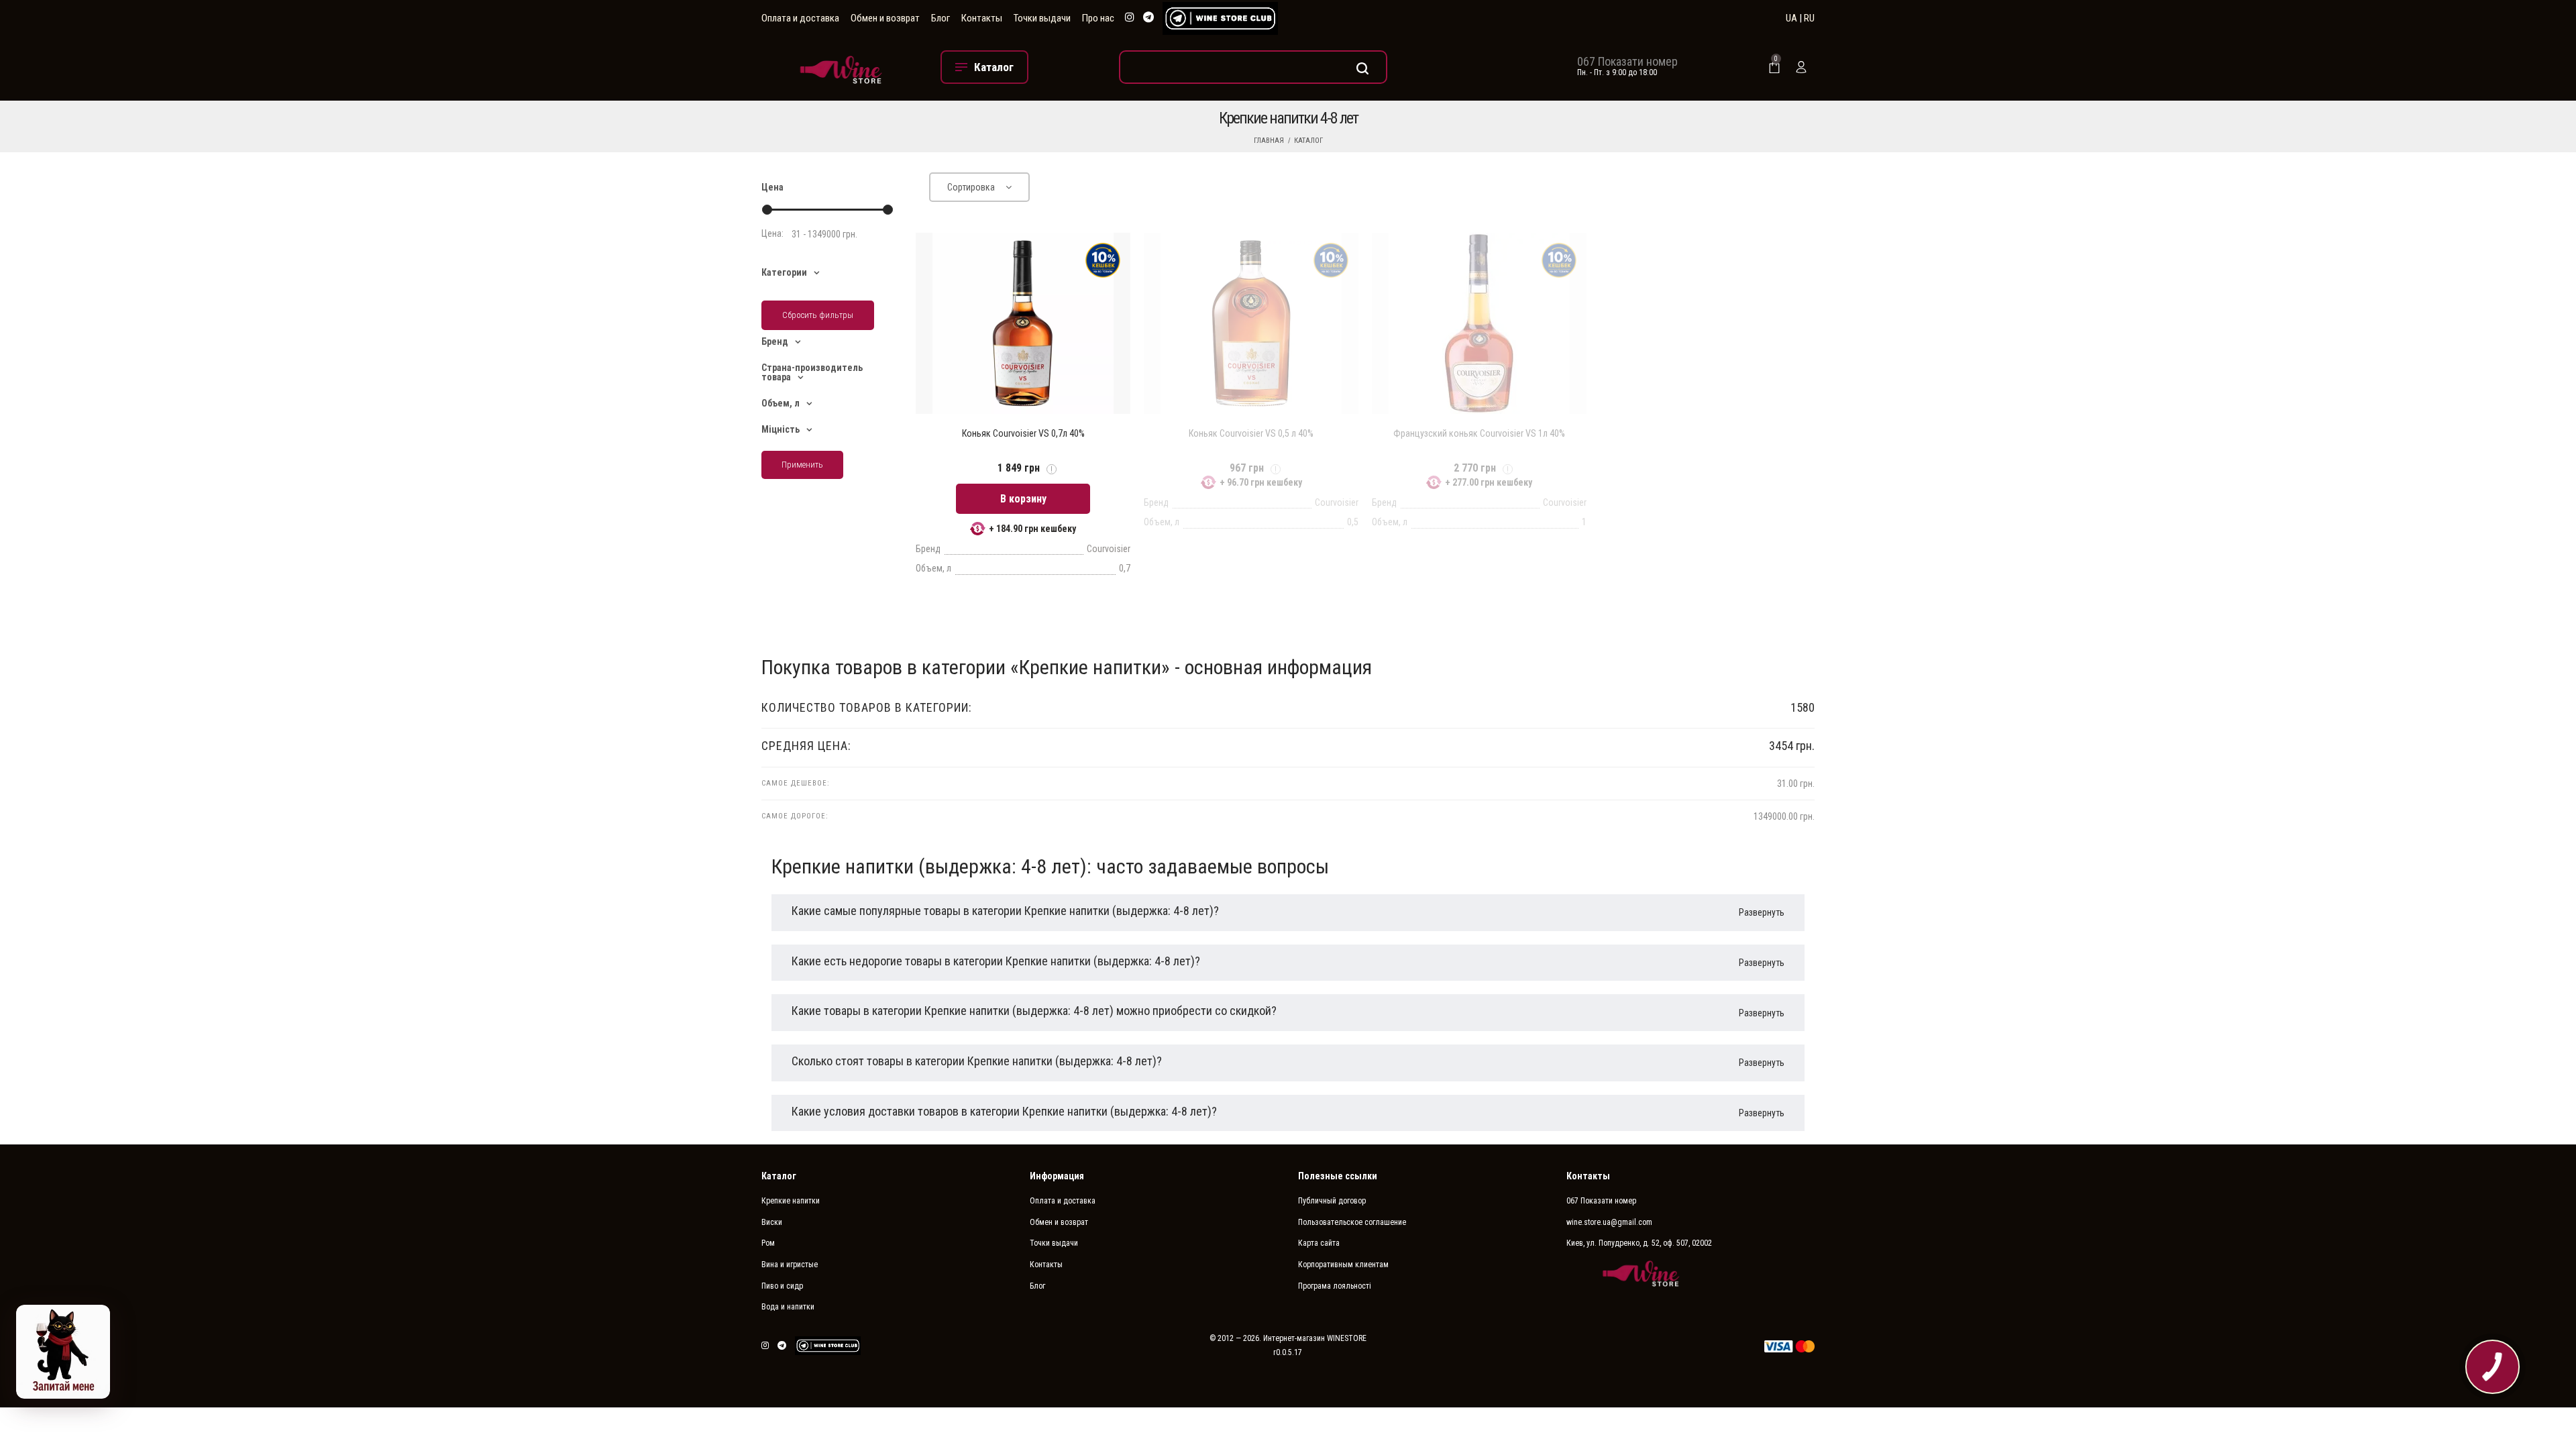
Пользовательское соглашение (1352, 1222)
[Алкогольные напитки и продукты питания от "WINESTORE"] (841, 67)
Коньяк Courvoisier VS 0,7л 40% (1023, 433)
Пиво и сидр (782, 1286)
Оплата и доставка (800, 18)
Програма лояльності (1335, 1286)
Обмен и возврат (885, 18)
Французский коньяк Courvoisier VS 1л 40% (1479, 433)
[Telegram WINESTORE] (1148, 18)
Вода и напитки (788, 1307)
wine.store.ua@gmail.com (1609, 1222)
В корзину (1023, 499)
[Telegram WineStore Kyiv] (1220, 18)
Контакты (982, 18)
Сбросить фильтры (818, 315)
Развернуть (1762, 912)
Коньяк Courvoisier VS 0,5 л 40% (1251, 433)
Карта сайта (1319, 1243)
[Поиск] (1253, 67)
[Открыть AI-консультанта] (63, 1352)
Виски (772, 1222)
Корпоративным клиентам (1343, 1265)
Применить (802, 465)
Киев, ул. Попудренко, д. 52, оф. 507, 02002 (1639, 1243)
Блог (941, 18)
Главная (1269, 141)
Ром (768, 1243)
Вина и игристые (790, 1265)
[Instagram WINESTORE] (1130, 18)
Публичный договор (1332, 1201)
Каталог (1308, 141)
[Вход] (1801, 67)
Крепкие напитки (791, 1201)
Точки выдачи (1042, 18)
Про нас (1098, 18)
